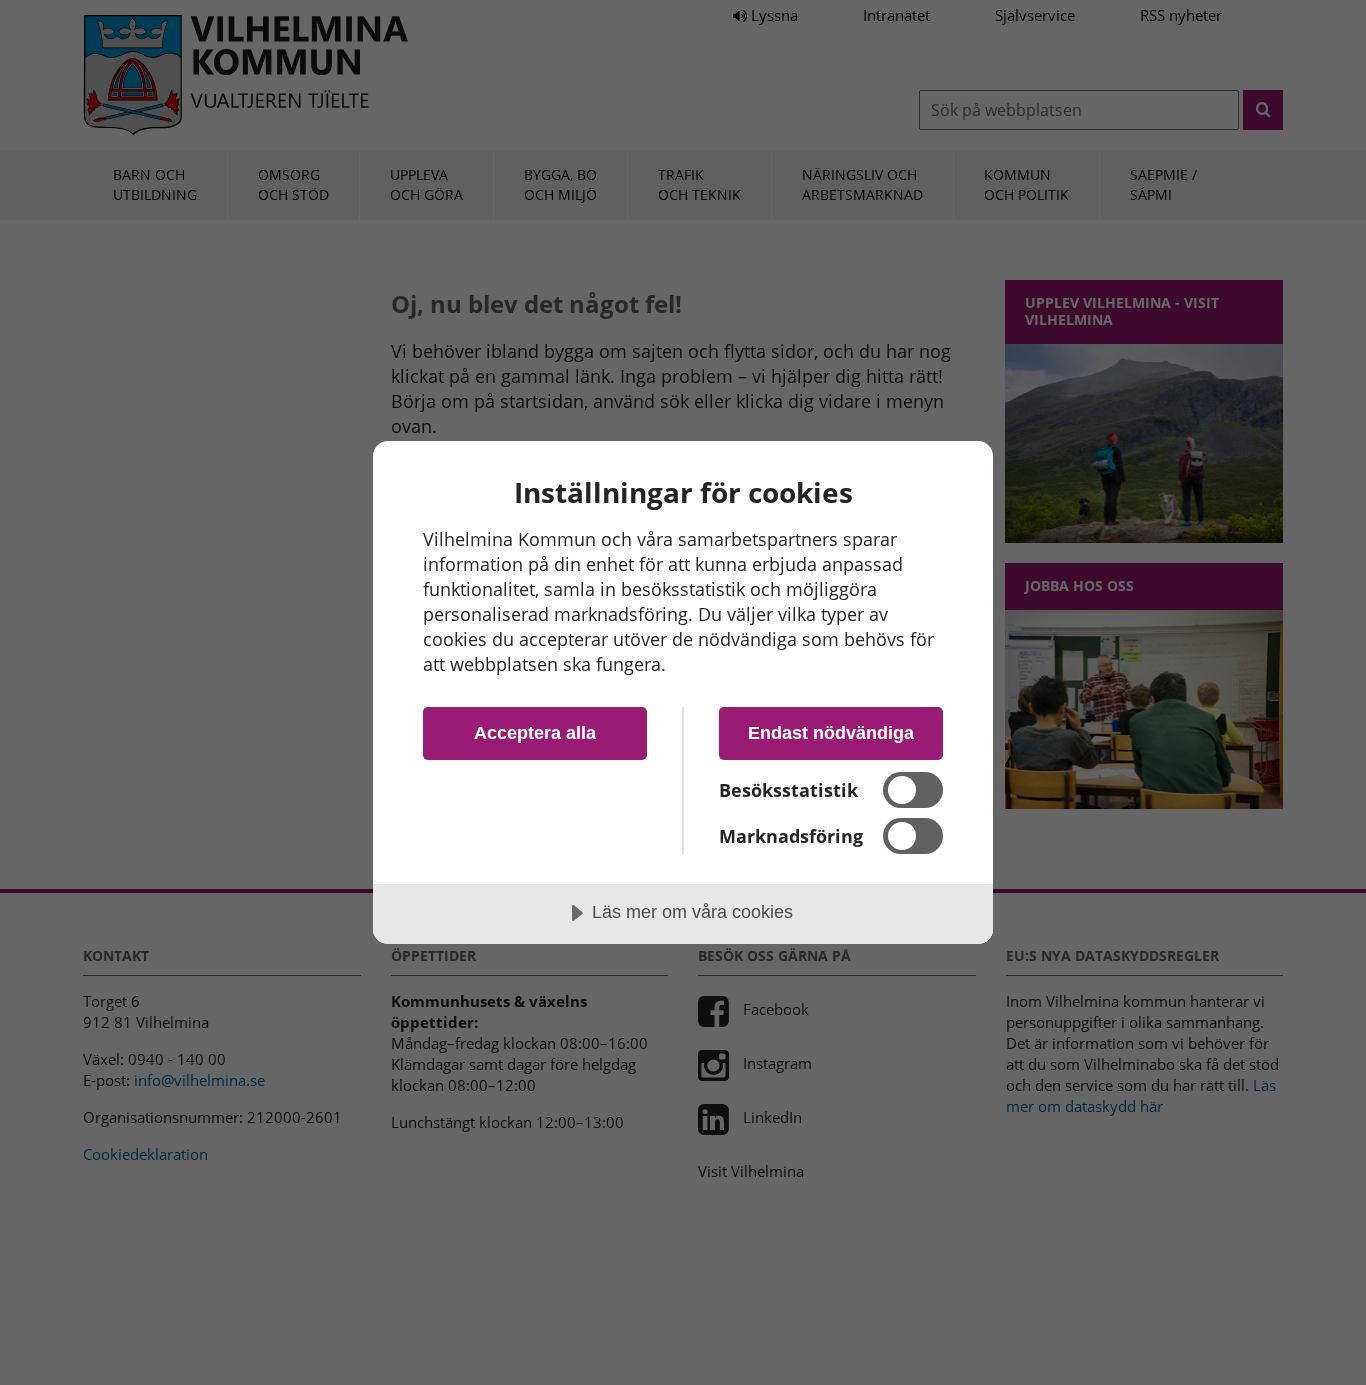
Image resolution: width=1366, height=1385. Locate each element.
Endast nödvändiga (831, 733)
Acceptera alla (535, 733)
